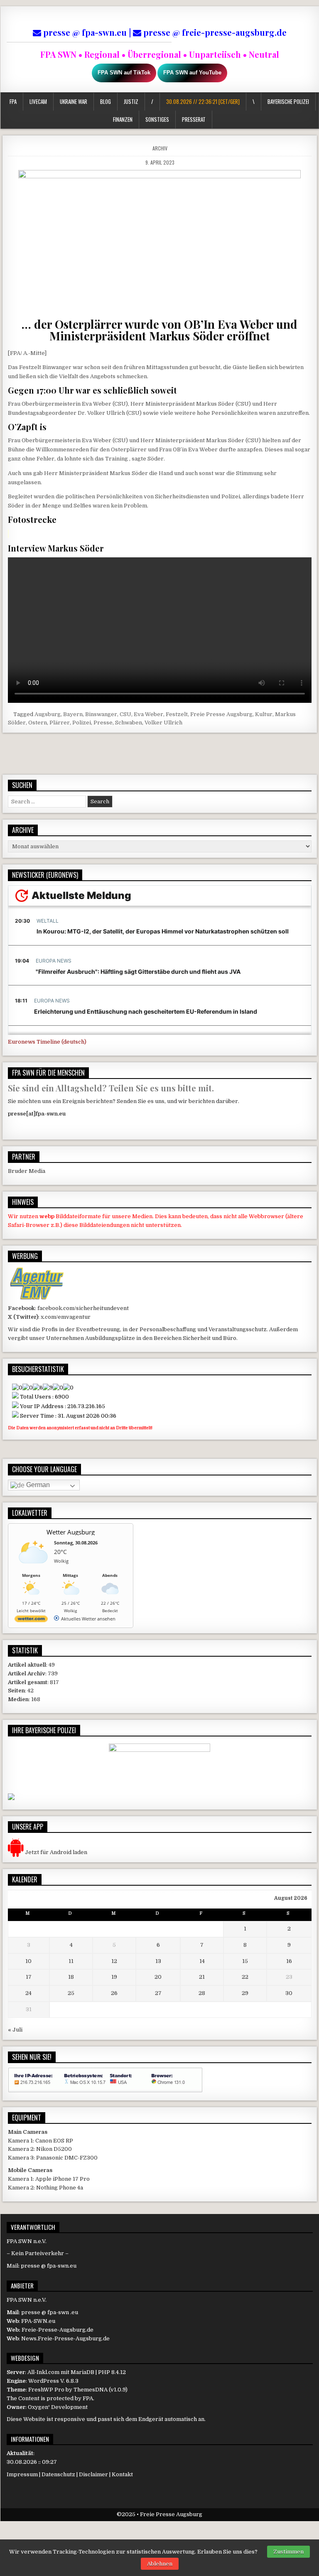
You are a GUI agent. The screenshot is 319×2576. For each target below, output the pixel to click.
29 (245, 1993)
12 (114, 1961)
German (37, 1485)
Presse (103, 723)
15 (245, 1961)
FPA (13, 101)
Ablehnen (160, 2564)
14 (202, 1961)
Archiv (160, 148)
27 (158, 1993)
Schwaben (129, 723)
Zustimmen (288, 2552)
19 (114, 1977)
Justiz (131, 101)
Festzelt (177, 714)
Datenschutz (58, 2474)
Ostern (38, 723)
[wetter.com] (31, 1620)
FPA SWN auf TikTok (124, 73)
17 (29, 1977)
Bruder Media (27, 1171)
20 (158, 1977)
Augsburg (48, 714)
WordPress (44, 2381)
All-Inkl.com (43, 2372)
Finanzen (123, 119)
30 (289, 1993)
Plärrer (60, 723)
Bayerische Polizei (289, 101)
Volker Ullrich (163, 723)
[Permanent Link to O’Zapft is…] (160, 241)
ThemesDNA (91, 2390)
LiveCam (38, 101)
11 (71, 1961)
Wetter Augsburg (71, 1532)
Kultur (264, 714)
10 (28, 1961)
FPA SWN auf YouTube (192, 73)
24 (28, 1993)
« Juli (15, 2030)
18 (71, 1977)
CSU (125, 714)
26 (114, 1993)
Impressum (22, 2474)
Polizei (82, 723)
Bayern (73, 714)
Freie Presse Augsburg (221, 714)
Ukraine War (73, 101)
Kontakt (122, 2474)
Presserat (194, 119)
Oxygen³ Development (58, 2407)
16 (289, 1961)
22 (245, 1977)
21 (202, 1977)
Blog (105, 101)
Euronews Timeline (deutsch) (47, 1042)
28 (202, 1993)
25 (71, 1993)
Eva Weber (148, 714)
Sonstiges (157, 119)
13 (158, 1961)
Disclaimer (93, 2474)
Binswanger (101, 714)
